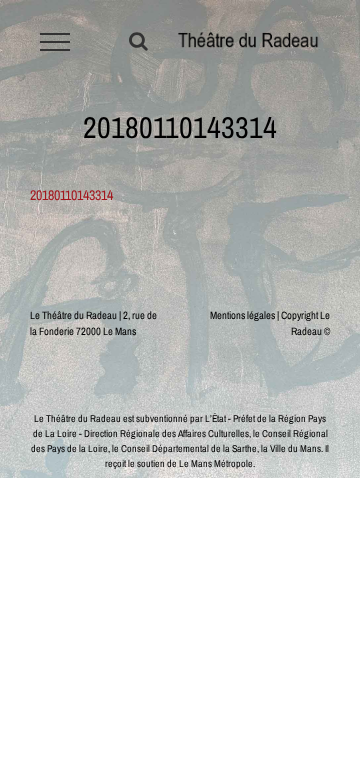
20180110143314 (71, 195)
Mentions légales (242, 315)
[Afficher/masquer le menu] (55, 42)
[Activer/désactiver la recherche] (138, 41)
